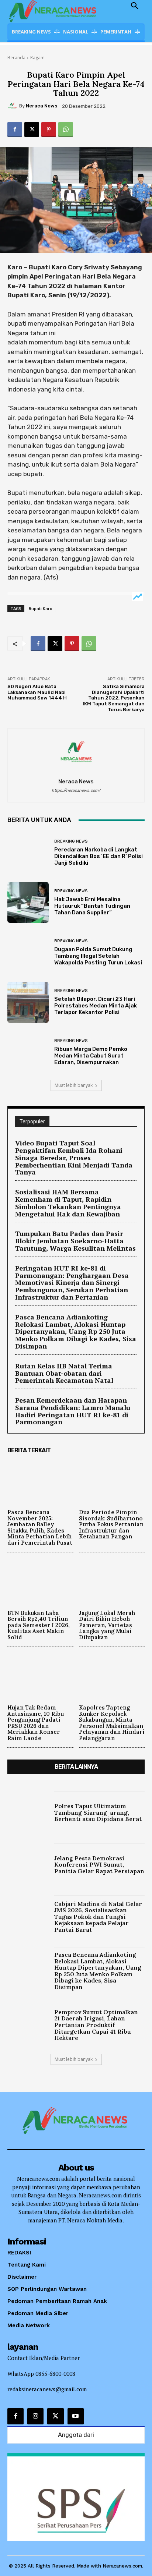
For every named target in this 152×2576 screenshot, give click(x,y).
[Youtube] (76, 2416)
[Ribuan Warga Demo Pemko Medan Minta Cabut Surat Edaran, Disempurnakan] (28, 1052)
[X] (32, 130)
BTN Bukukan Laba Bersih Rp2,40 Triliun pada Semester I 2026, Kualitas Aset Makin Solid (39, 1625)
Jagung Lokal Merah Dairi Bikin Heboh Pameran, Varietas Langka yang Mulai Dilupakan (107, 1625)
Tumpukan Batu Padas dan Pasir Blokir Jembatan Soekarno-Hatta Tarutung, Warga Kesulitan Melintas (75, 1241)
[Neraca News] (13, 106)
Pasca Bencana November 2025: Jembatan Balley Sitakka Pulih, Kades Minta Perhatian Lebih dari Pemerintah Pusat (40, 1527)
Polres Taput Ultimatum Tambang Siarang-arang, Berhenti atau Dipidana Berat (98, 1812)
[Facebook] (15, 130)
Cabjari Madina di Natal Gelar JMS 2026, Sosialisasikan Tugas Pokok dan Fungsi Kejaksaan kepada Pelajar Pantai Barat (98, 1917)
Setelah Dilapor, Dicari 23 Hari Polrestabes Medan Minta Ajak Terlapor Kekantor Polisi (96, 1006)
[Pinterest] (49, 130)
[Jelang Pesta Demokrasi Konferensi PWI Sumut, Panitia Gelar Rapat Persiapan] (28, 1864)
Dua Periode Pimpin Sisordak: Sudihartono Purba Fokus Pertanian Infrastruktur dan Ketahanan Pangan (111, 1524)
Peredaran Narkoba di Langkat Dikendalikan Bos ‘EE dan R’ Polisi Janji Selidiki (99, 856)
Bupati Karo (41, 608)
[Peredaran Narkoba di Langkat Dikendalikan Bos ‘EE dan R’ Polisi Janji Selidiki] (28, 853)
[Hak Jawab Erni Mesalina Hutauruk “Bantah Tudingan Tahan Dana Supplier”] (28, 903)
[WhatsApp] (66, 130)
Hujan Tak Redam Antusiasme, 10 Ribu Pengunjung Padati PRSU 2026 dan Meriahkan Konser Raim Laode (36, 1723)
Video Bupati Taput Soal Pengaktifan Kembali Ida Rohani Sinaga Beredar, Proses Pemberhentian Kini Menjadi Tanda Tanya (74, 1157)
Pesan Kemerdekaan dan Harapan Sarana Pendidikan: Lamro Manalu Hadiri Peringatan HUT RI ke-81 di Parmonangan (73, 1411)
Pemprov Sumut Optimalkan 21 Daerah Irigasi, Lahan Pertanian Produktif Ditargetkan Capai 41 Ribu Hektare (96, 2025)
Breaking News (71, 841)
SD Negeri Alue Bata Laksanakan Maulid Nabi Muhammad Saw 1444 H (37, 692)
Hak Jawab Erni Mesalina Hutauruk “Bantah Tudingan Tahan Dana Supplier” (92, 906)
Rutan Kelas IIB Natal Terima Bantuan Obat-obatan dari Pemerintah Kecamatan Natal (64, 1373)
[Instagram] (35, 2416)
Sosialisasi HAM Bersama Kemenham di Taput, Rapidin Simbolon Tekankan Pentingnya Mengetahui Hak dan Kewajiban (68, 1203)
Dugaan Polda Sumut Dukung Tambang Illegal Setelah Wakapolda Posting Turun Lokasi (98, 956)
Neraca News (42, 106)
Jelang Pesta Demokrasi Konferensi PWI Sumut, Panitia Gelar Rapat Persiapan (99, 1865)
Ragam (37, 58)
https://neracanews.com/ (76, 791)
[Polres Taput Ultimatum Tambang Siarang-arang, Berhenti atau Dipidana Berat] (28, 1812)
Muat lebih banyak (74, 1085)
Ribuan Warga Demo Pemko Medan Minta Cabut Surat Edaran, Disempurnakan (91, 1056)
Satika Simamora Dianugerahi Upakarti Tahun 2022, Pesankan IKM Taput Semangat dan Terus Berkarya (114, 698)
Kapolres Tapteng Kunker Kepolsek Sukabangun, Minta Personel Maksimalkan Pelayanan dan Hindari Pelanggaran (112, 1723)
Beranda (16, 58)
